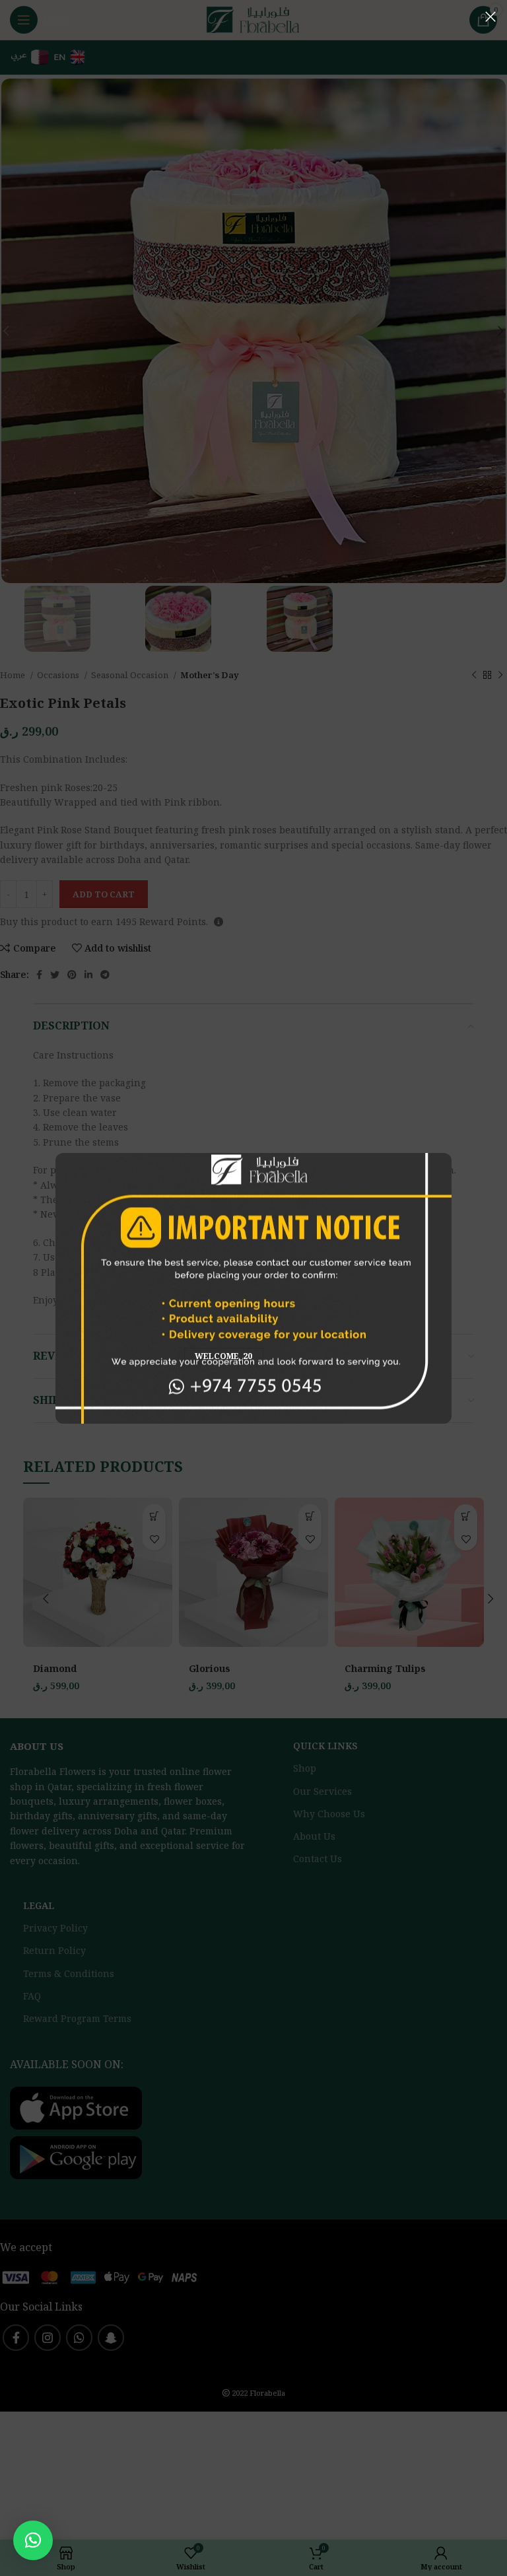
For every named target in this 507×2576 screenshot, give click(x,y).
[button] (33, 2540)
